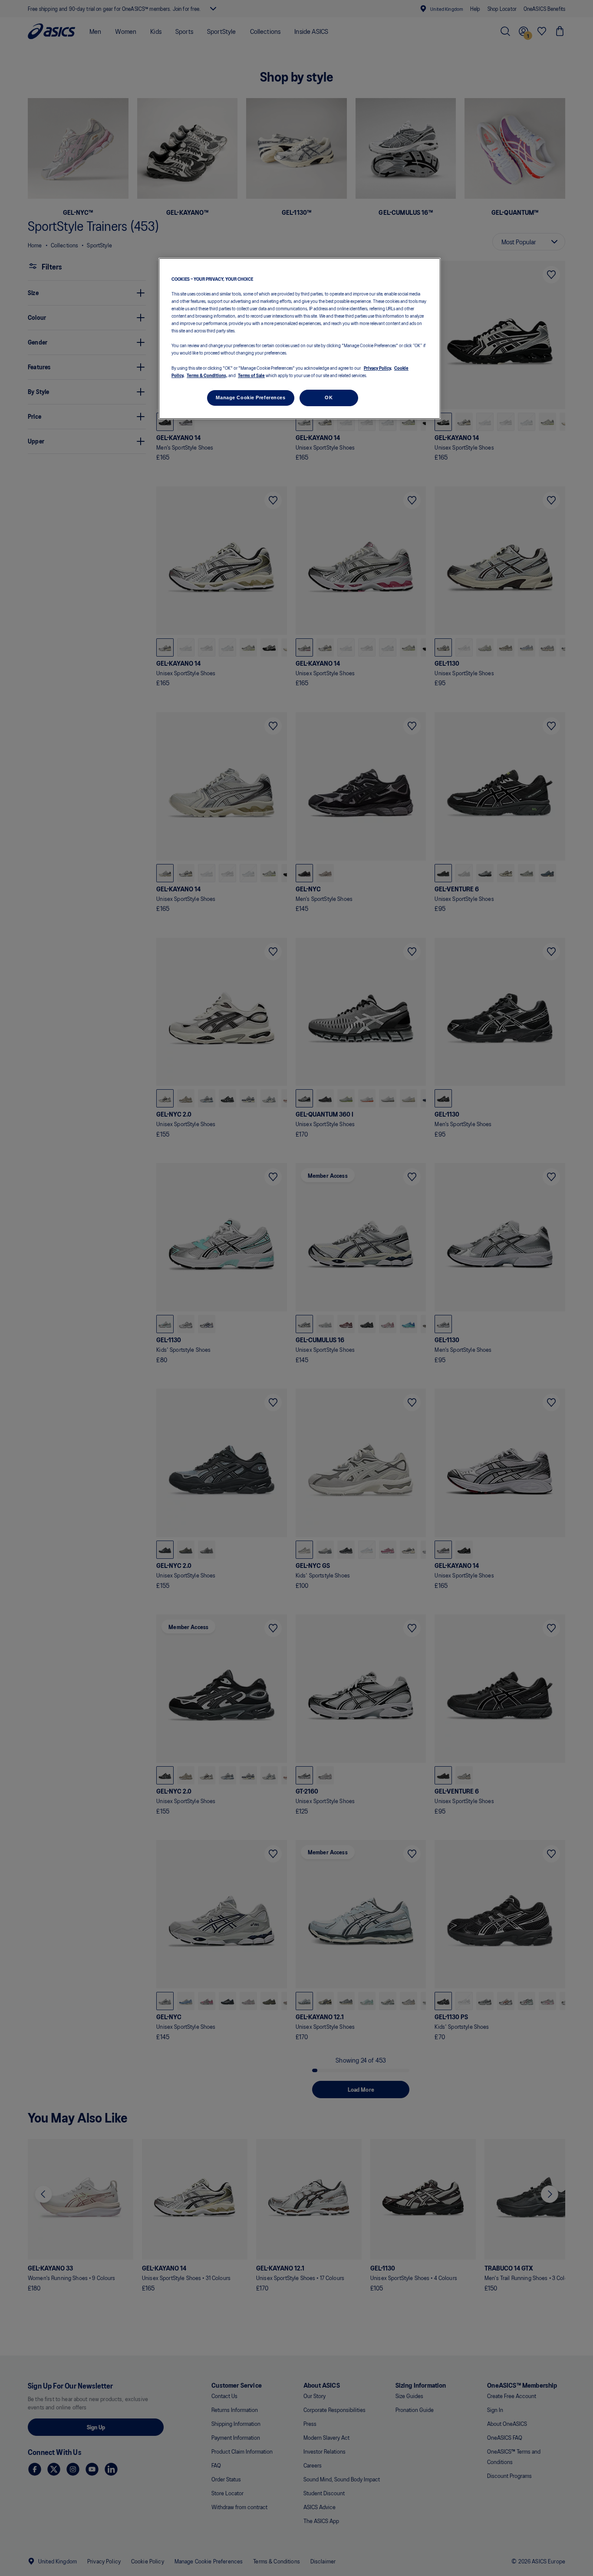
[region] (300, 339)
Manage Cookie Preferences (250, 397)
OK (329, 397)
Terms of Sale (251, 375)
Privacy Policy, (378, 367)
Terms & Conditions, (207, 375)
